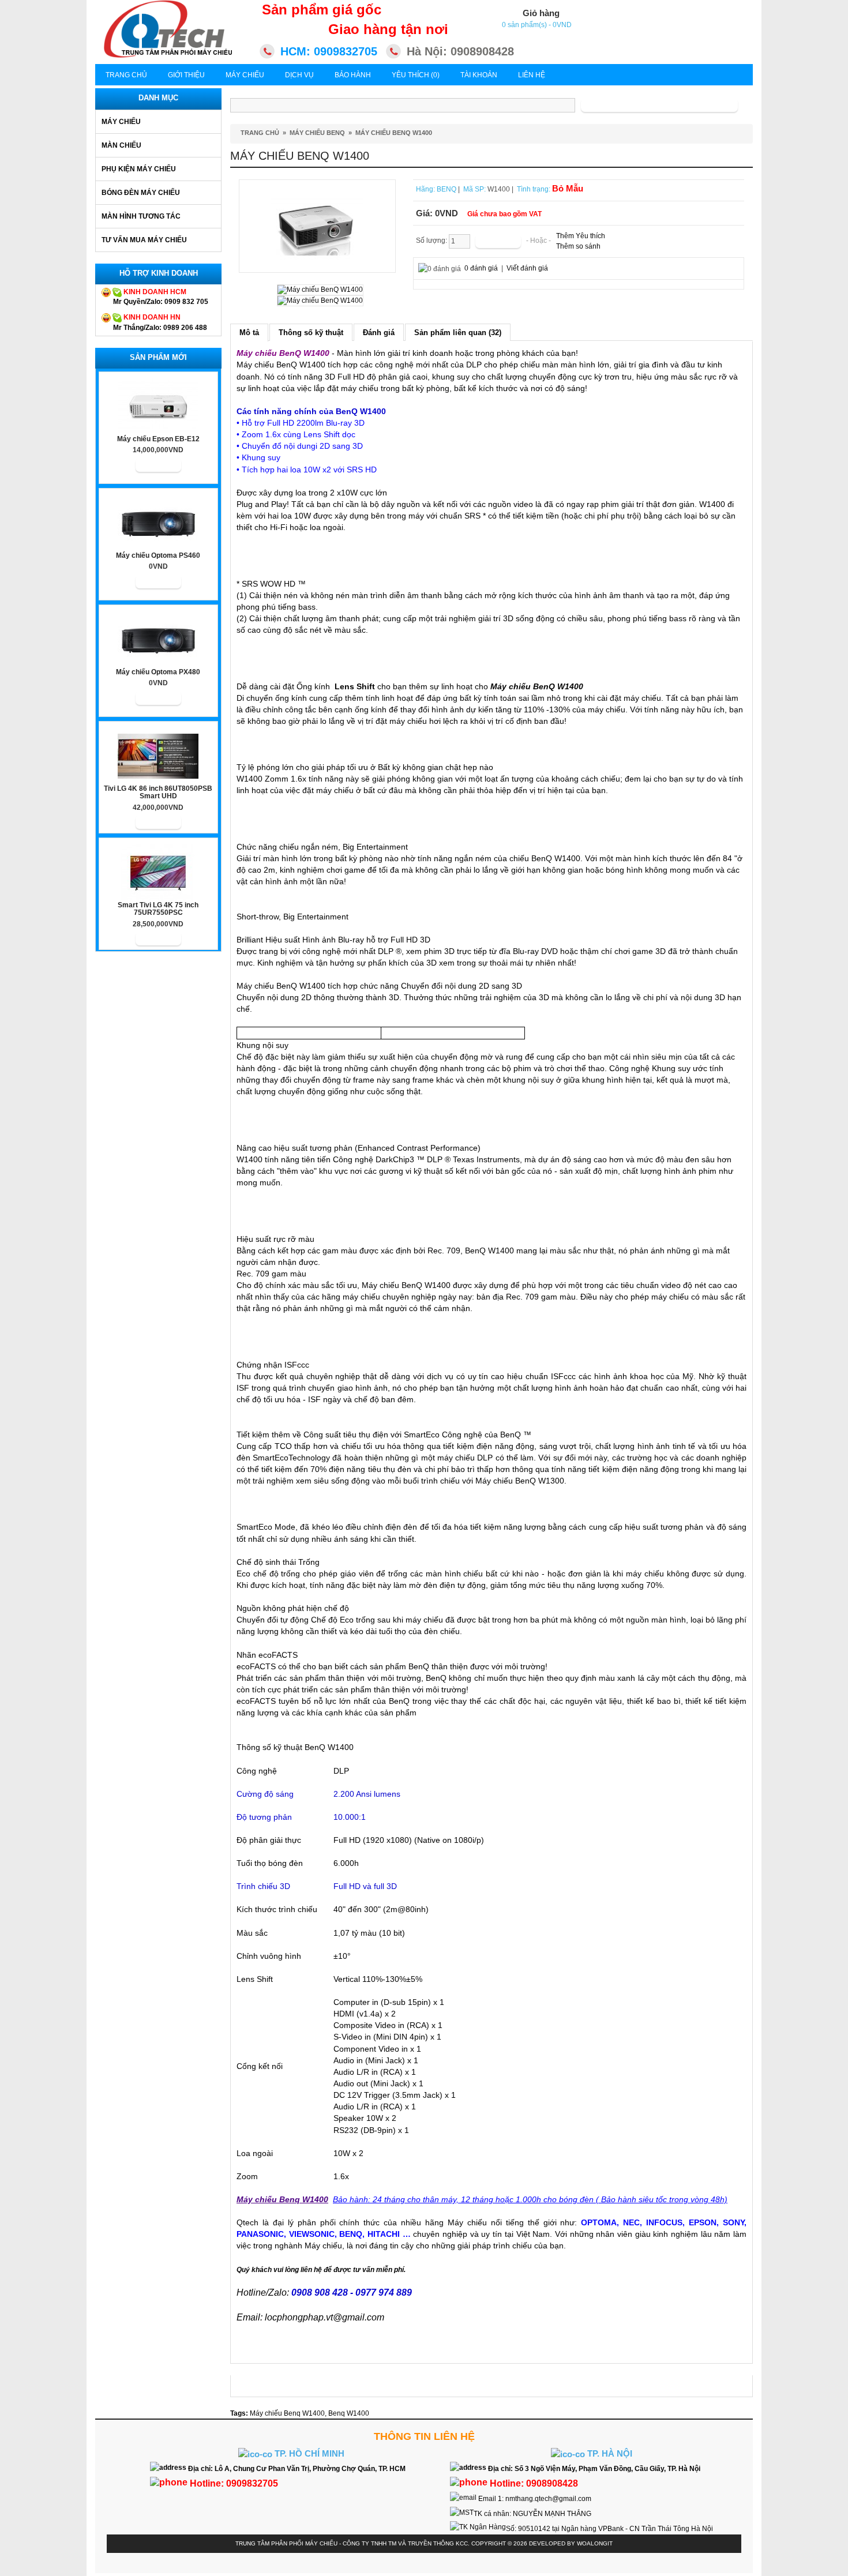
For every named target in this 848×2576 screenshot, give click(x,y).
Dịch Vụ (299, 75)
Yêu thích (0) (416, 75)
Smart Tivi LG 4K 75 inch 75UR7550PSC (158, 909)
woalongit (595, 2543)
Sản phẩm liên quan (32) (458, 333)
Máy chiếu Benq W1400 (287, 2413)
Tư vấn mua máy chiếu (144, 240)
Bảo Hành (353, 75)
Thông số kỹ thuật (311, 333)
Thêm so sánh (578, 246)
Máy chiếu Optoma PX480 (158, 672)
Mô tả (249, 333)
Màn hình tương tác (141, 216)
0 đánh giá (481, 268)
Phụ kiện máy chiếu (139, 169)
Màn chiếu (121, 145)
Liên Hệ (532, 75)
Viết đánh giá (527, 268)
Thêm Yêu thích (581, 236)
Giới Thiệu (186, 75)
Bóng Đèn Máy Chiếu (141, 193)
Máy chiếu (121, 122)
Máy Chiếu (245, 75)
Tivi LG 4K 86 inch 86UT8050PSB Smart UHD (158, 793)
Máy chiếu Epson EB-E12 (158, 439)
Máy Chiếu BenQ (317, 133)
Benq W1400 (349, 2413)
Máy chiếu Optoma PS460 (158, 556)
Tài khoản (479, 75)
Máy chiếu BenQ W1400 (394, 133)
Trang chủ (126, 75)
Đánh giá (379, 333)
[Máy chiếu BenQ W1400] (317, 226)
